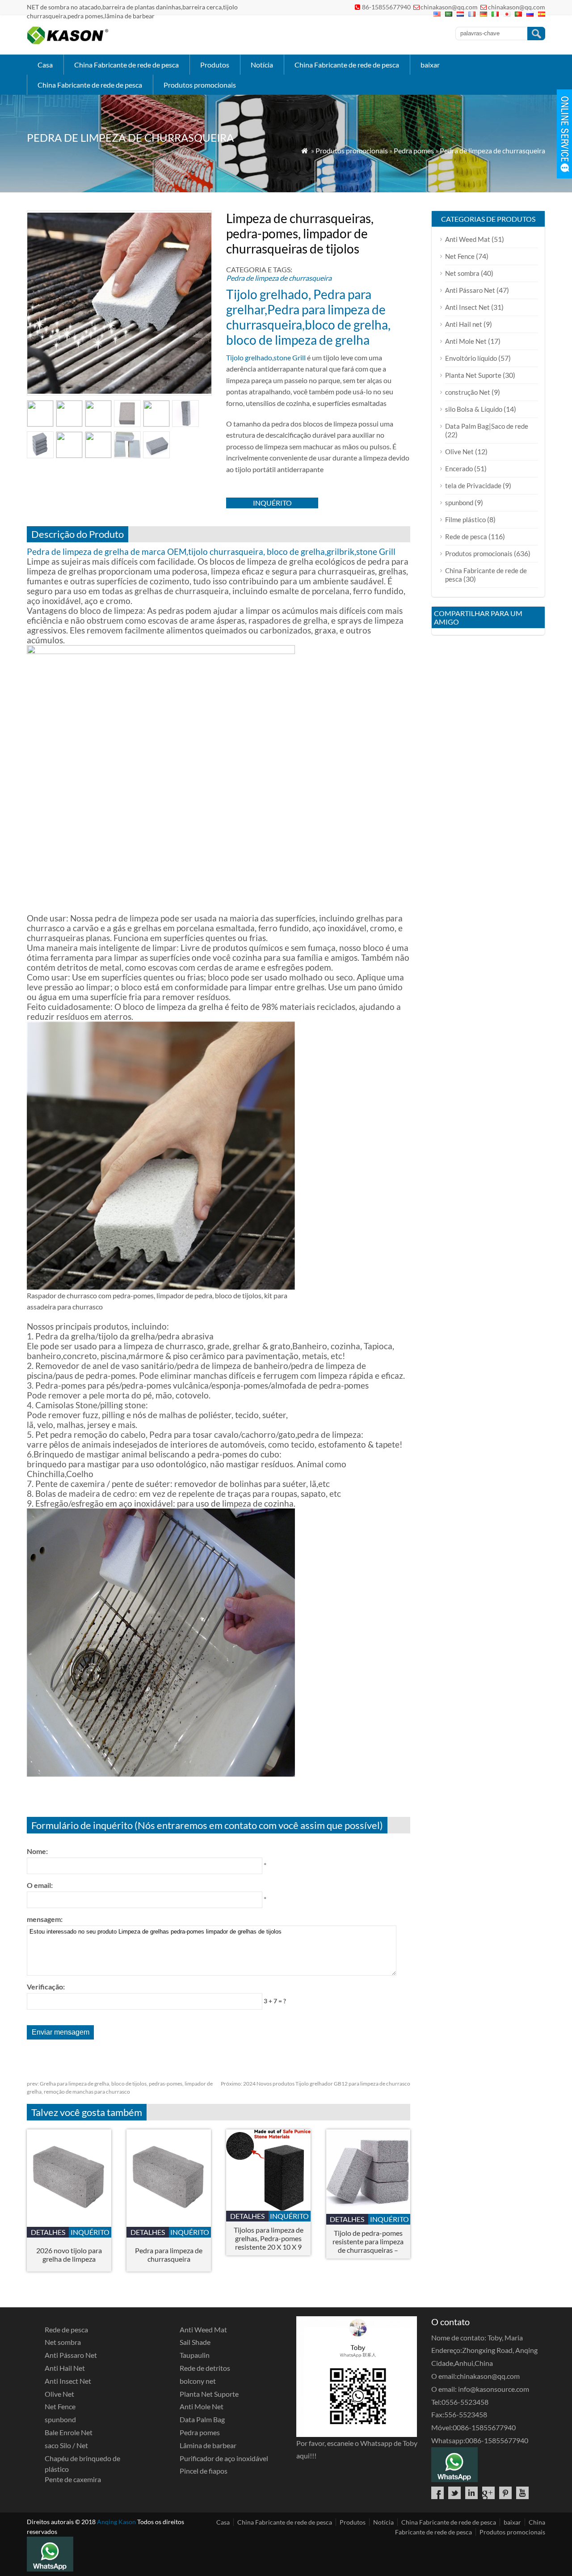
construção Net (468, 392)
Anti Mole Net (466, 341)
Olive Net (459, 452)
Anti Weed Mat (468, 239)
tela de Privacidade (473, 486)
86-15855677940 (386, 7)
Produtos (215, 65)
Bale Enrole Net (69, 2432)
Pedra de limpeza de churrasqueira (492, 150)
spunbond (459, 503)
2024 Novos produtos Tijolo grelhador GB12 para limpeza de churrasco (315, 2084)
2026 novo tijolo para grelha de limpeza (69, 2255)
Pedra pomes (414, 150)
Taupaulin (195, 2355)
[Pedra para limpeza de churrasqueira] (169, 2224)
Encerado (459, 469)
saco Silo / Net (66, 2445)
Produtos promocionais (200, 85)
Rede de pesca (466, 536)
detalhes (48, 2232)
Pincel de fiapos (204, 2471)
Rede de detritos (205, 2368)
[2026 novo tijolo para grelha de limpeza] (69, 2224)
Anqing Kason (116, 2522)
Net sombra (462, 273)
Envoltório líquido (471, 358)
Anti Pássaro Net (470, 290)
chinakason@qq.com (449, 7)
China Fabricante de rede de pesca (126, 65)
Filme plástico (465, 519)
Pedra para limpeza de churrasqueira (169, 2255)
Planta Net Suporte (473, 375)
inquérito (272, 503)
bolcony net (198, 2381)
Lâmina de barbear (208, 2445)
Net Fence (460, 256)
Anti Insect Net (467, 307)
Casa (45, 65)
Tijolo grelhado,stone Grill (266, 357)
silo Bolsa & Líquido (474, 409)
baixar (430, 65)
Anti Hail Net (65, 2368)
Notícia (262, 65)
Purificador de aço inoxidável (224, 2458)
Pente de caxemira (73, 2479)
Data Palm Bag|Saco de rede (487, 426)
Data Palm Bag (202, 2419)
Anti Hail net (464, 324)
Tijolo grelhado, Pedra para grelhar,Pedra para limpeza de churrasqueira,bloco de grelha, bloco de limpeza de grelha (308, 317)
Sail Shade (195, 2342)
